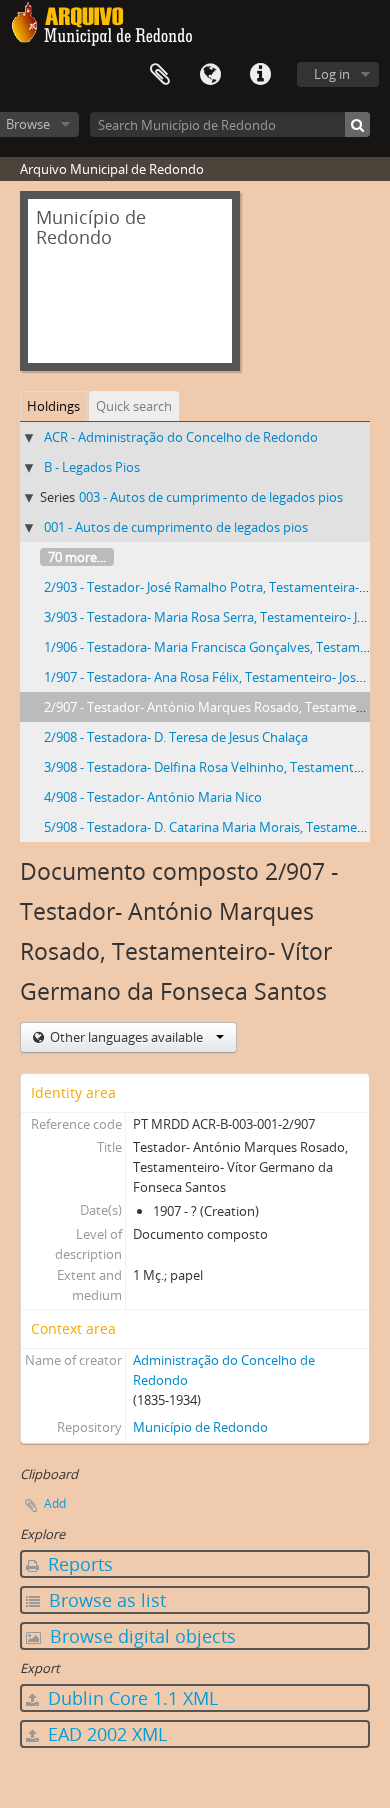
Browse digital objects (140, 1636)
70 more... (77, 557)
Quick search (134, 406)
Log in (332, 74)
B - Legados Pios (92, 467)
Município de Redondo (200, 1427)
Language (210, 75)
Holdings (53, 406)
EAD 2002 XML (105, 1734)
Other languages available (126, 1037)
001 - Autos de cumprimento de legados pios (176, 527)
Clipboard (160, 75)
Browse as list (105, 1600)
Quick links (260, 75)
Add (55, 1503)
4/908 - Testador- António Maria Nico (153, 797)
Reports (78, 1564)
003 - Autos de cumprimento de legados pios (211, 497)
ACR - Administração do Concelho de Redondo (181, 437)
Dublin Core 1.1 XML (130, 1698)
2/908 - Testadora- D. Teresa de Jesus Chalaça (176, 737)
